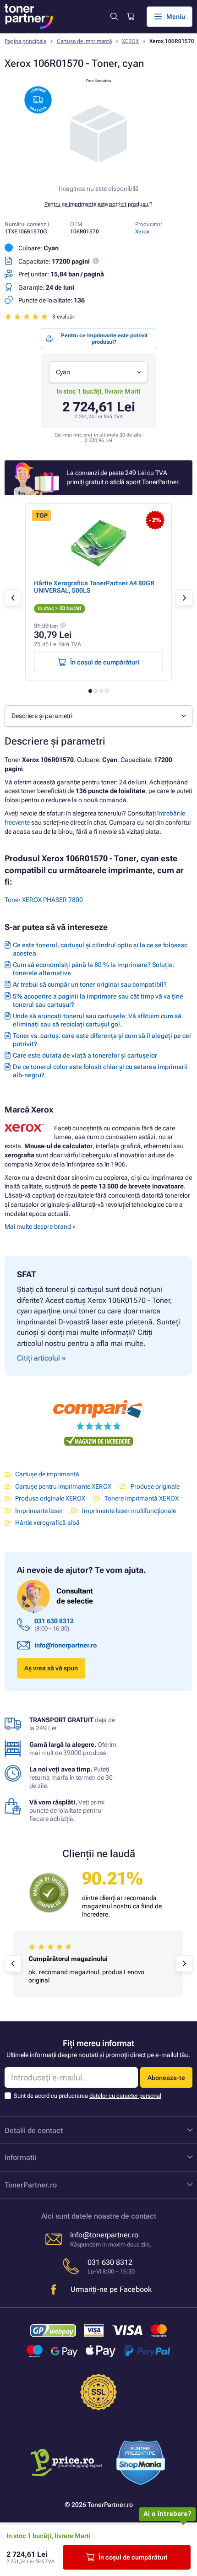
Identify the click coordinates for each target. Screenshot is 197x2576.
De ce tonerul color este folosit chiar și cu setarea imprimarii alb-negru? (100, 1071)
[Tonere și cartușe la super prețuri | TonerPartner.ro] (29, 16)
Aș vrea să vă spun (51, 1668)
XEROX (130, 41)
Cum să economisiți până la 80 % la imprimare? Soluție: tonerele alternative (94, 969)
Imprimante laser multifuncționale (129, 1511)
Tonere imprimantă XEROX (141, 1498)
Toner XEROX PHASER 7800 (44, 900)
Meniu (176, 16)
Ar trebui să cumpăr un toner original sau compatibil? (90, 984)
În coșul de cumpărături (133, 2557)
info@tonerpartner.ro (66, 1645)
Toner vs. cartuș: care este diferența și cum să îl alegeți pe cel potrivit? (102, 1040)
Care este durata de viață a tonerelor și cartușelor (85, 1055)
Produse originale (155, 1486)
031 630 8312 (54, 1621)
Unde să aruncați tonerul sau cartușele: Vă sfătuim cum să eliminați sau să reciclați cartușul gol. (97, 1020)
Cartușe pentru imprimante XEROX (63, 1486)
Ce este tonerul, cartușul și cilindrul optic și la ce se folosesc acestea (100, 949)
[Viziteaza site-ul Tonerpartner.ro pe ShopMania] (141, 2464)
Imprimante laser (39, 1511)
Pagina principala (25, 41)
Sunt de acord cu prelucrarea (88, 2096)
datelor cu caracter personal (125, 2096)
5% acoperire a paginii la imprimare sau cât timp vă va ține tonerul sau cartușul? (98, 1000)
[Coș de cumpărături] (130, 17)
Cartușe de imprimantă (84, 41)
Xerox (142, 232)
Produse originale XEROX (50, 1498)
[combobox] (98, 372)
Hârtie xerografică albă (47, 1523)
